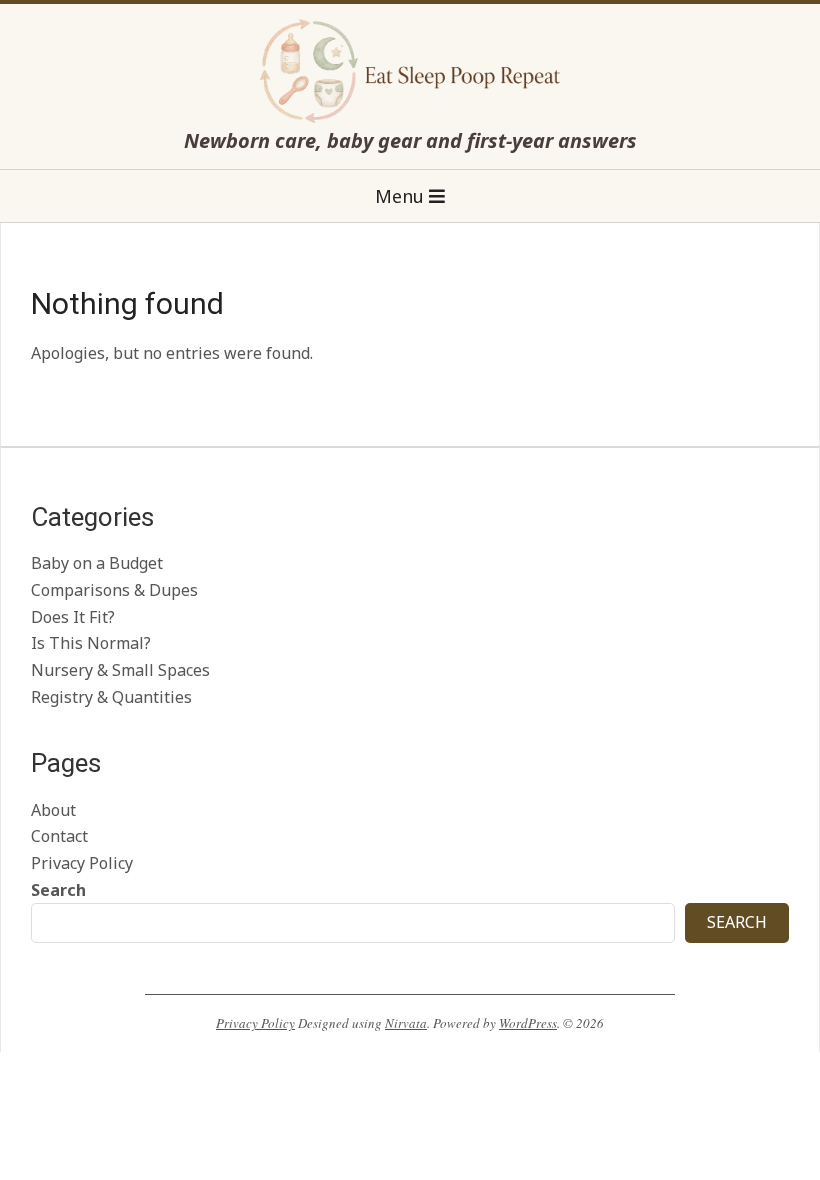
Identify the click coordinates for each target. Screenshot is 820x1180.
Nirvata (406, 1023)
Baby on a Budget (97, 563)
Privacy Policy (82, 863)
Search (58, 890)
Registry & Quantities (111, 697)
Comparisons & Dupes (114, 590)
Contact (59, 836)
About (53, 810)
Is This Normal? (91, 643)
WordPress (528, 1023)
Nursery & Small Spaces (120, 670)
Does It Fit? (73, 617)
